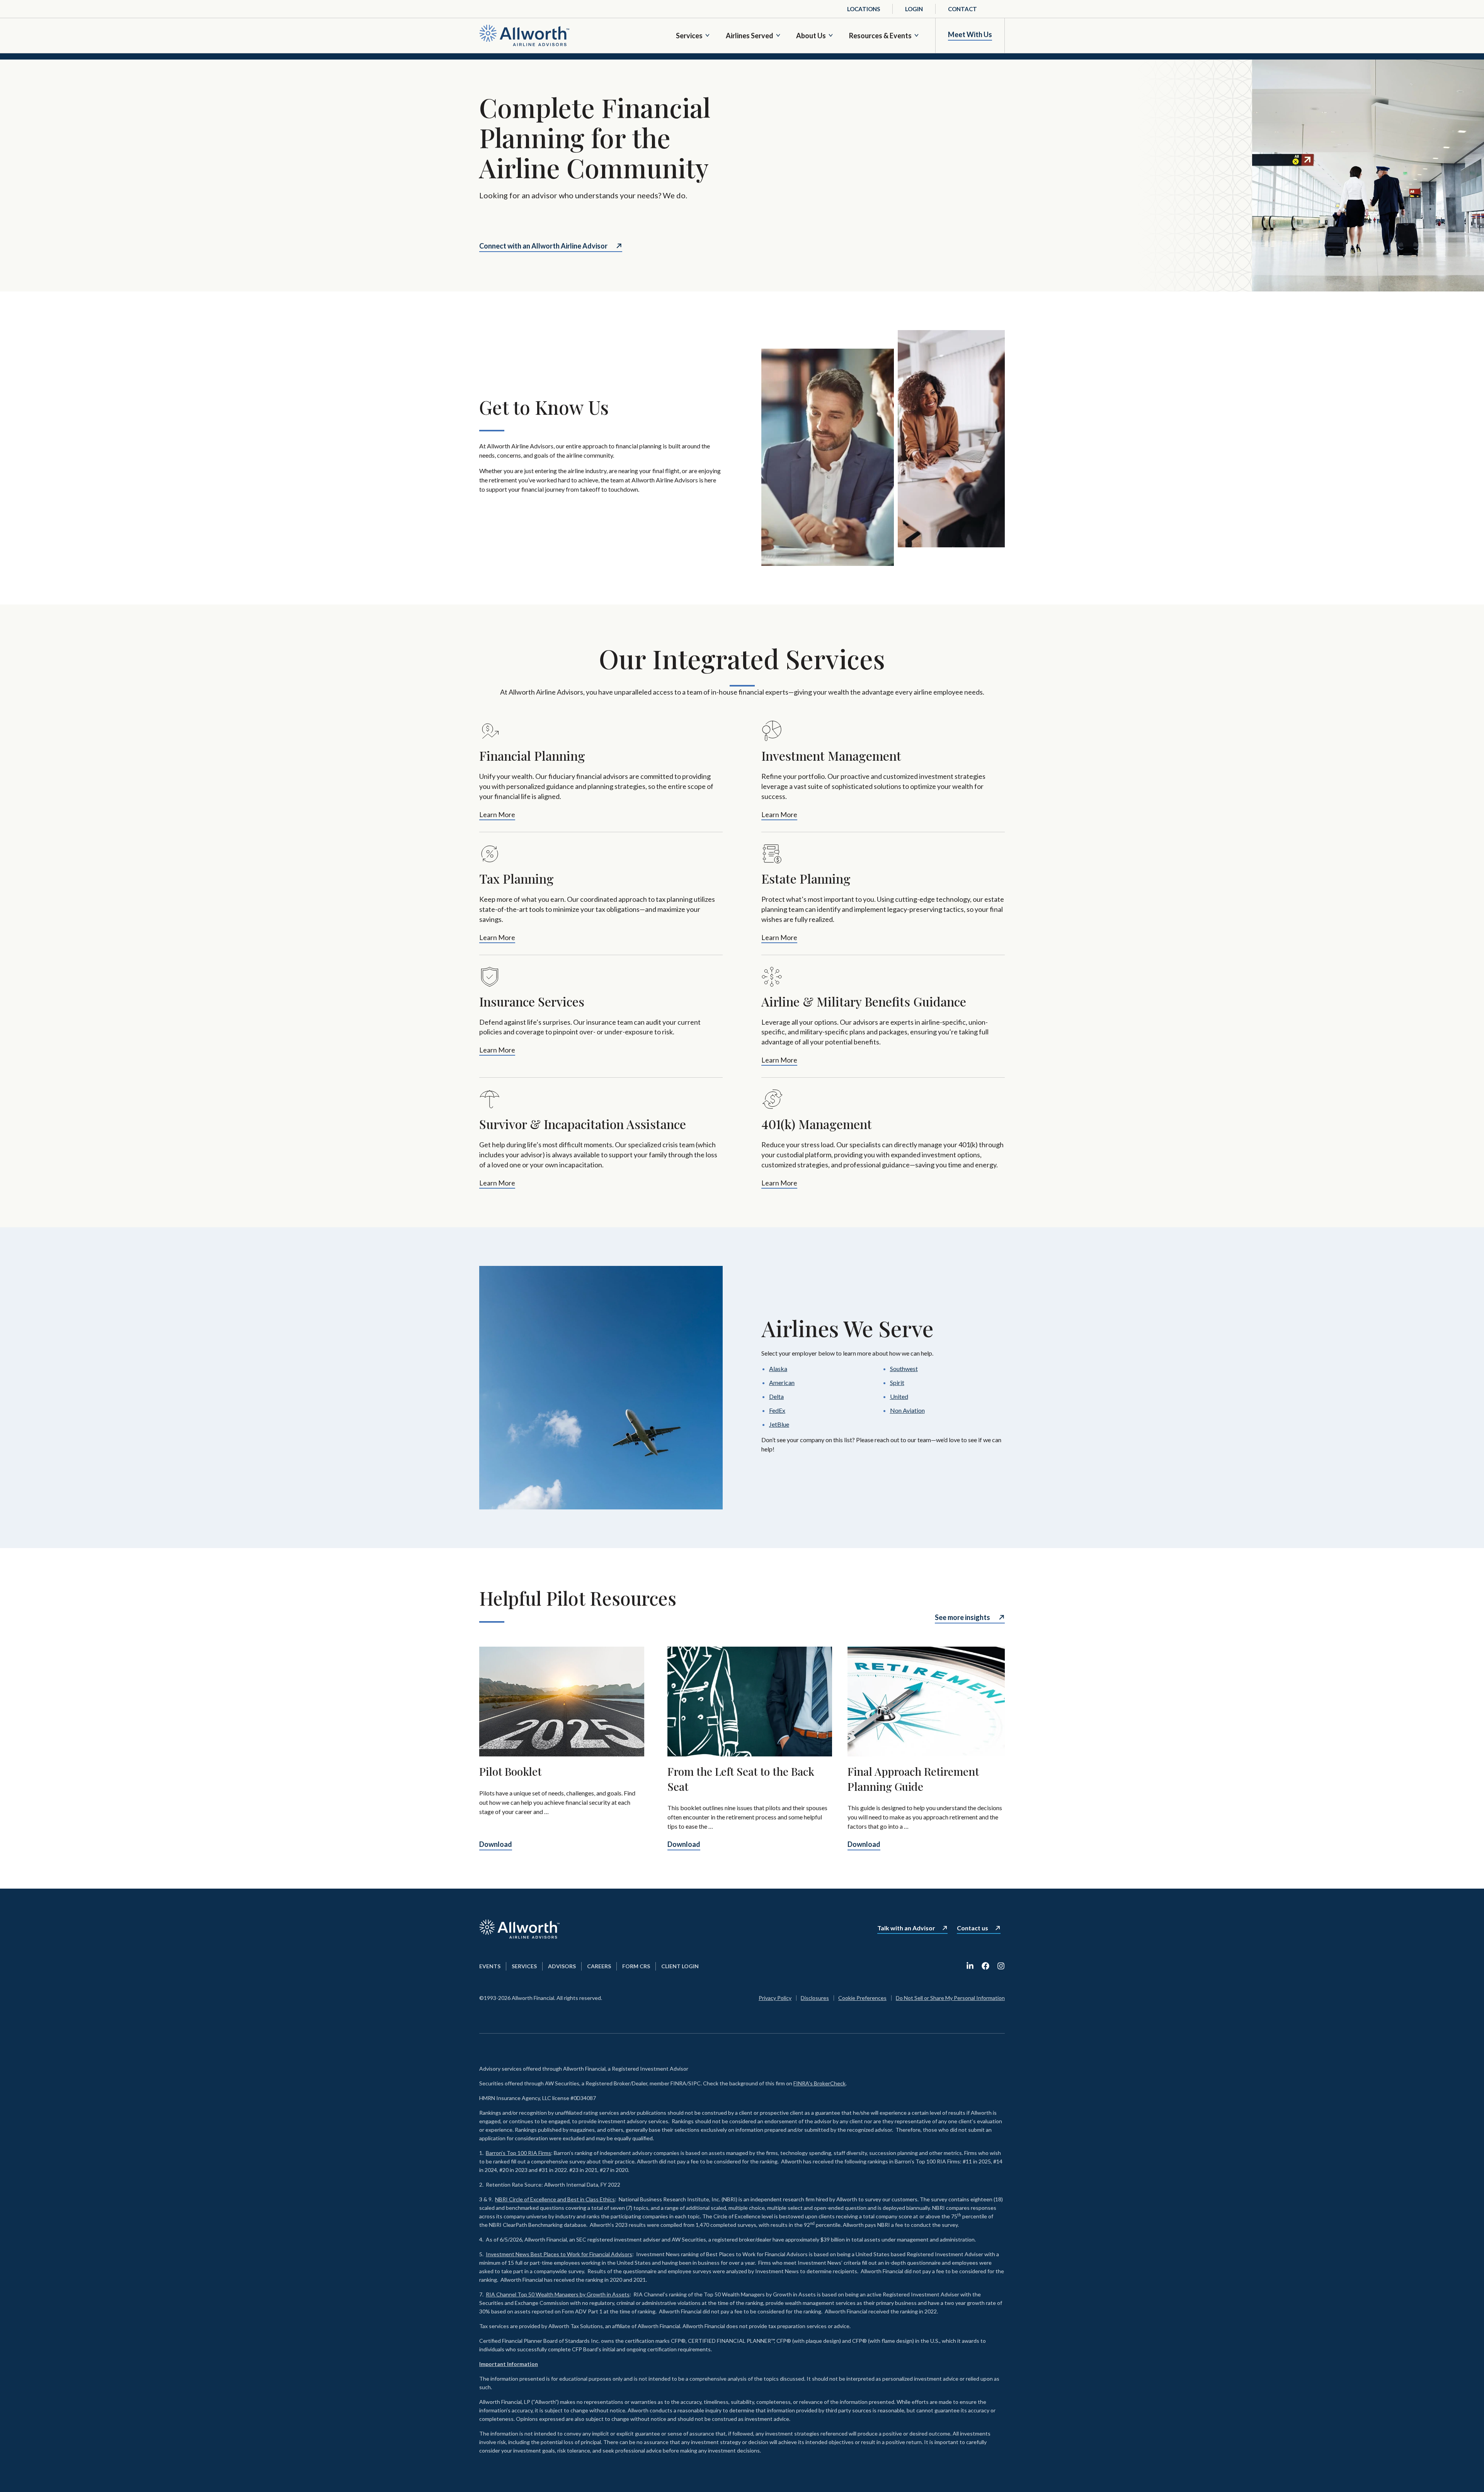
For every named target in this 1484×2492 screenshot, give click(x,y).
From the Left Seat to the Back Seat (741, 1779)
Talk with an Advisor (906, 1928)
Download (496, 1844)
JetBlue (779, 1424)
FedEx (777, 1410)
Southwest (904, 1369)
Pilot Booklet (510, 1771)
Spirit (897, 1382)
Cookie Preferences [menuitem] (862, 1998)
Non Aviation (907, 1410)
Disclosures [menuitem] (815, 1998)
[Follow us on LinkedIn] (970, 1966)
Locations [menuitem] (864, 9)
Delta (776, 1396)
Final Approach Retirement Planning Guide (913, 1779)
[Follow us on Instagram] (1001, 1966)
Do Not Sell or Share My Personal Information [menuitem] (950, 1998)
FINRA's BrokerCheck (819, 2083)
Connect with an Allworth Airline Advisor (543, 246)
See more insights (962, 1617)
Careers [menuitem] (599, 1966)
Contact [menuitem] (962, 9)
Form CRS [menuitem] (636, 1966)
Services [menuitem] (524, 1966)
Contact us (973, 1928)
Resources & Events (880, 36)
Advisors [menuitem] (562, 1966)
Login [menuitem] (914, 9)
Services (689, 36)
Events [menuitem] (490, 1966)
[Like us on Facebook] (985, 1966)
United (899, 1396)
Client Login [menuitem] (680, 1966)
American (782, 1382)
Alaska (778, 1369)
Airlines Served (750, 36)
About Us (811, 36)
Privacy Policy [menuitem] (775, 1998)
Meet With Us (970, 35)
